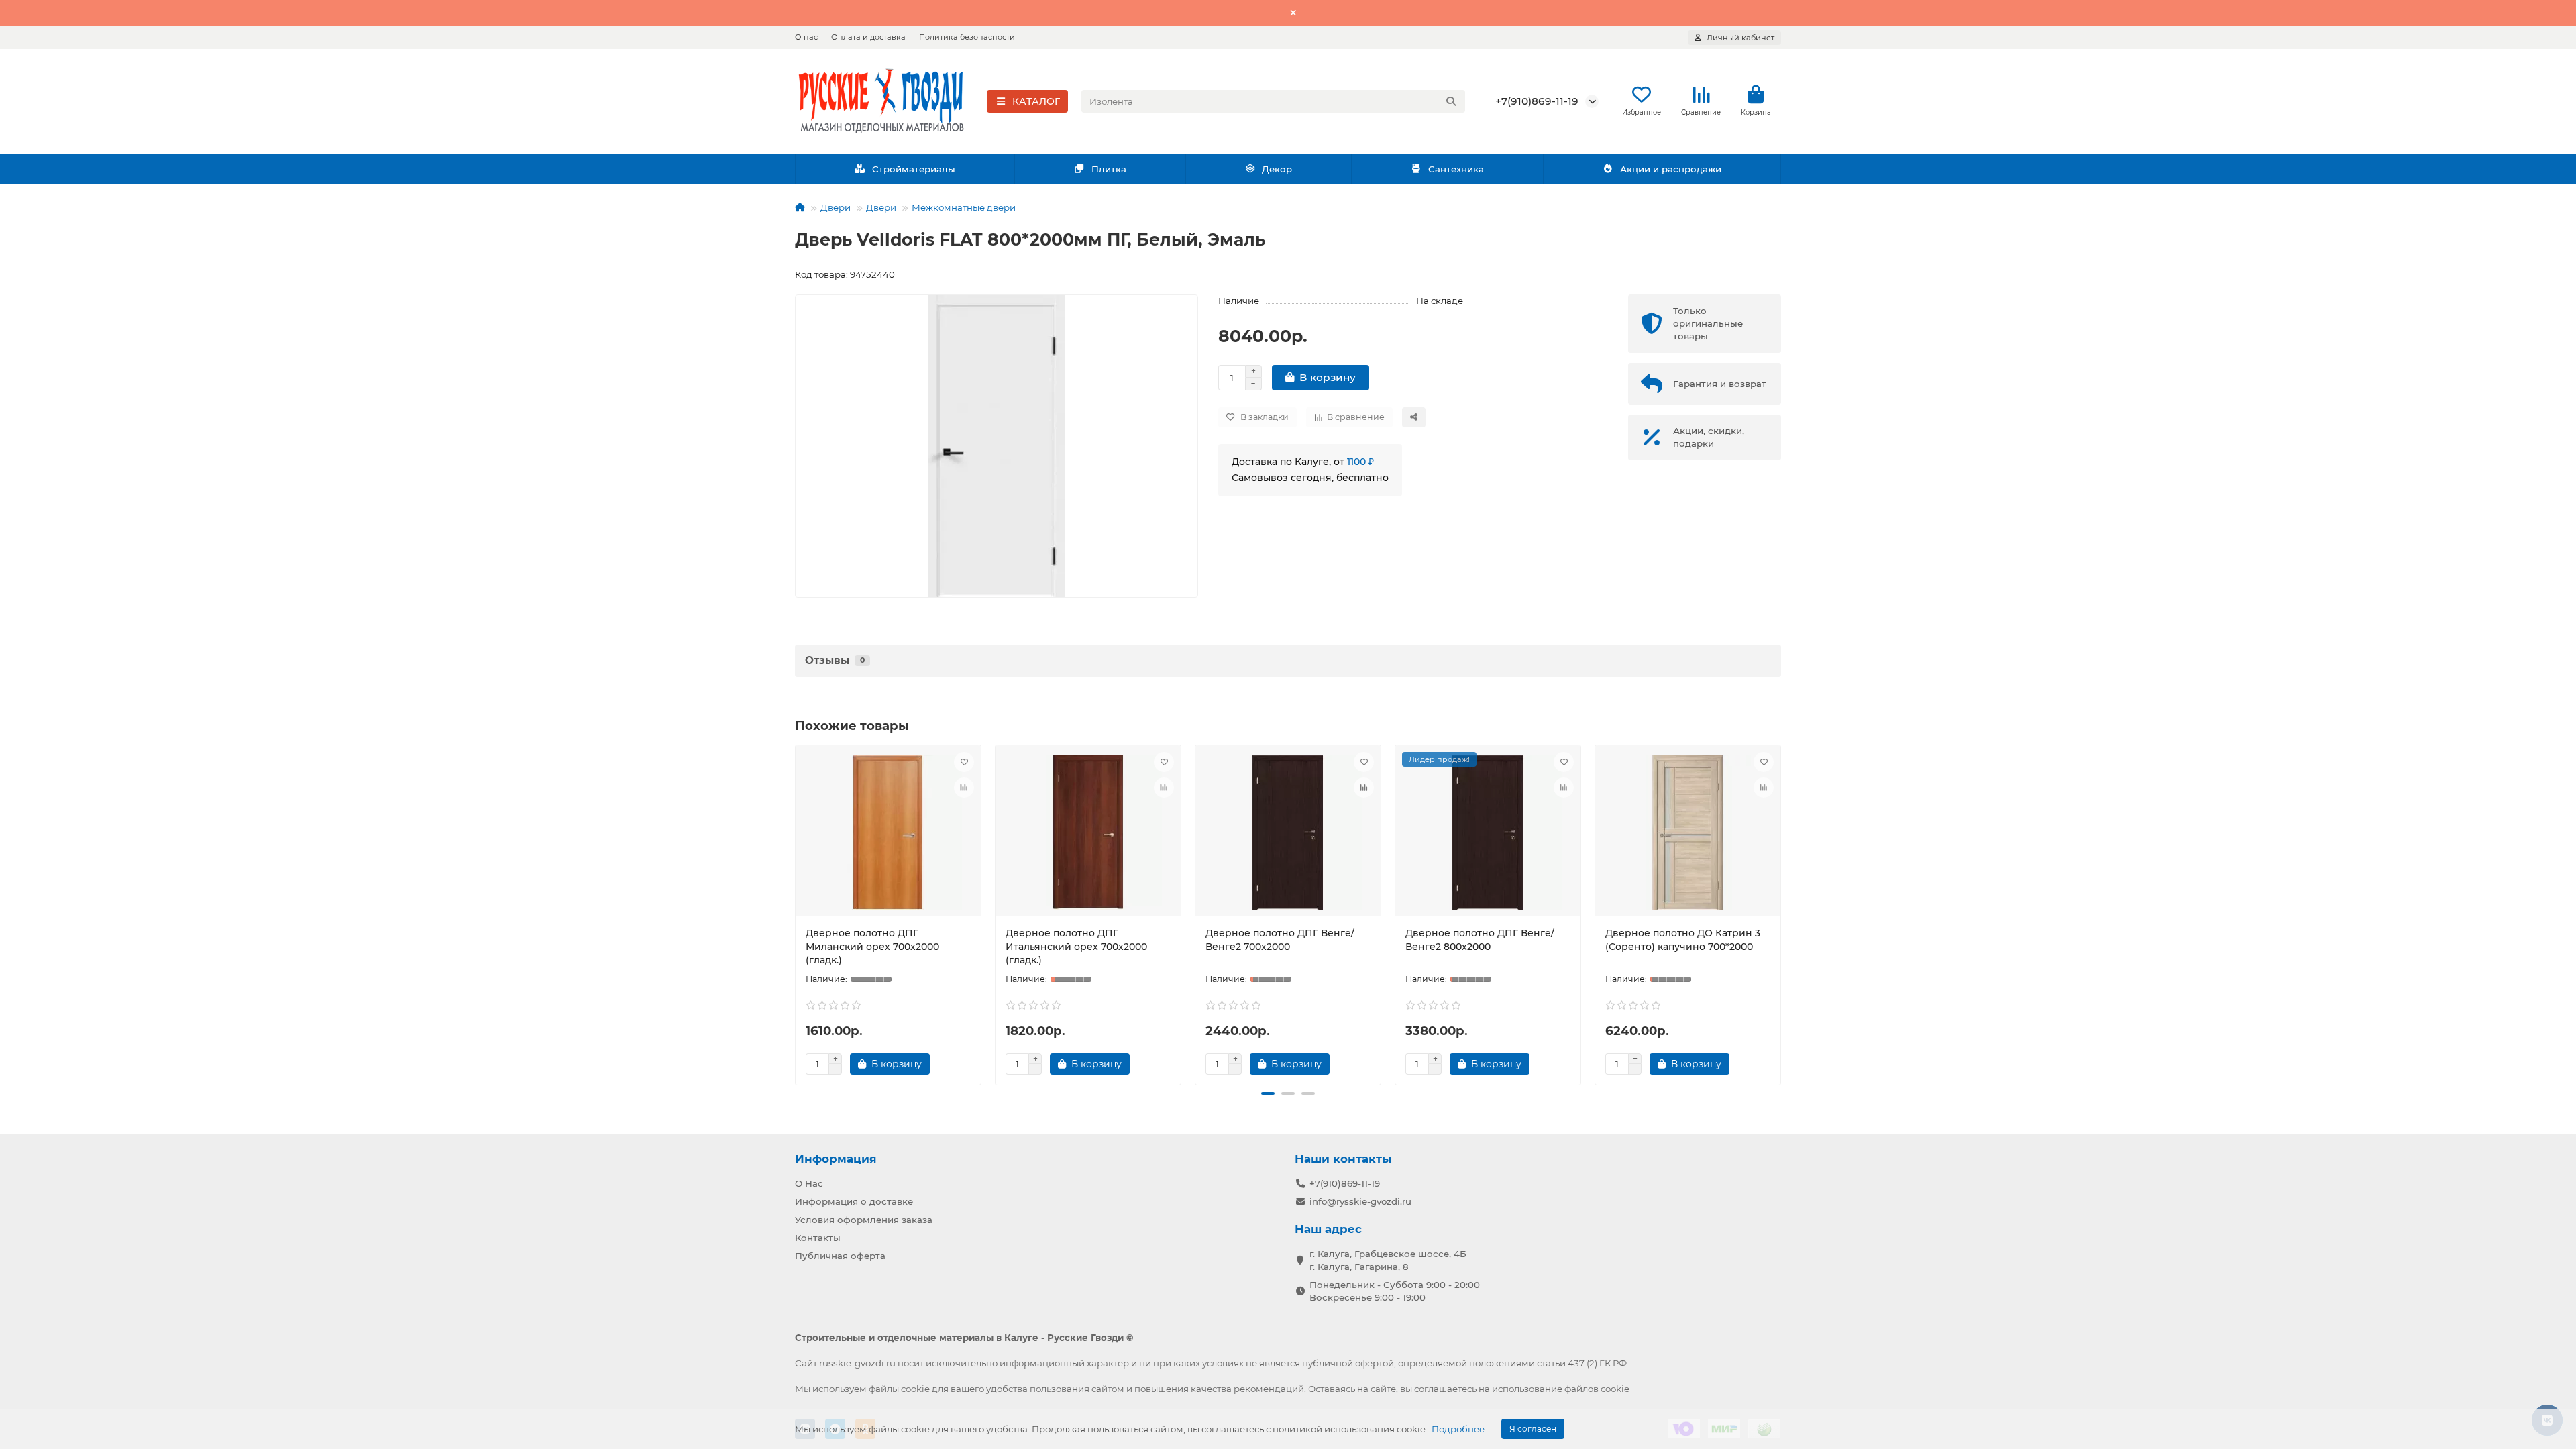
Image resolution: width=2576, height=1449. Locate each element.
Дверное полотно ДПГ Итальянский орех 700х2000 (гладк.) (1076, 947)
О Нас (809, 1183)
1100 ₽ (1360, 462)
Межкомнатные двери (964, 207)
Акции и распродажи (1671, 169)
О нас (806, 37)
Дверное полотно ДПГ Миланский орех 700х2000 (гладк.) (872, 947)
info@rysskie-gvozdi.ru (1360, 1201)
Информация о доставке (854, 1201)
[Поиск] (1451, 101)
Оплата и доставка (868, 37)
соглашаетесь (1445, 1389)
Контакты (818, 1238)
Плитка (1109, 169)
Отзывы (835, 660)
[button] (798, 913)
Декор (1277, 169)
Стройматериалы (914, 169)
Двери (836, 207)
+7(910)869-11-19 (1537, 101)
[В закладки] (964, 762)
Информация (836, 1159)
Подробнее (1458, 1429)
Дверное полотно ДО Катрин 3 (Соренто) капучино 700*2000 (1683, 940)
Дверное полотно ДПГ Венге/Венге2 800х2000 (1480, 940)
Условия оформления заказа (864, 1220)
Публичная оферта (840, 1256)
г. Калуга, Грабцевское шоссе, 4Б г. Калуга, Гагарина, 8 (1388, 1260)
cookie (915, 1389)
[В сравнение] (964, 788)
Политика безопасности (967, 37)
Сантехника (1456, 169)
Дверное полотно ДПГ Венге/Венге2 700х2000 (1280, 940)
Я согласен (1533, 1429)
